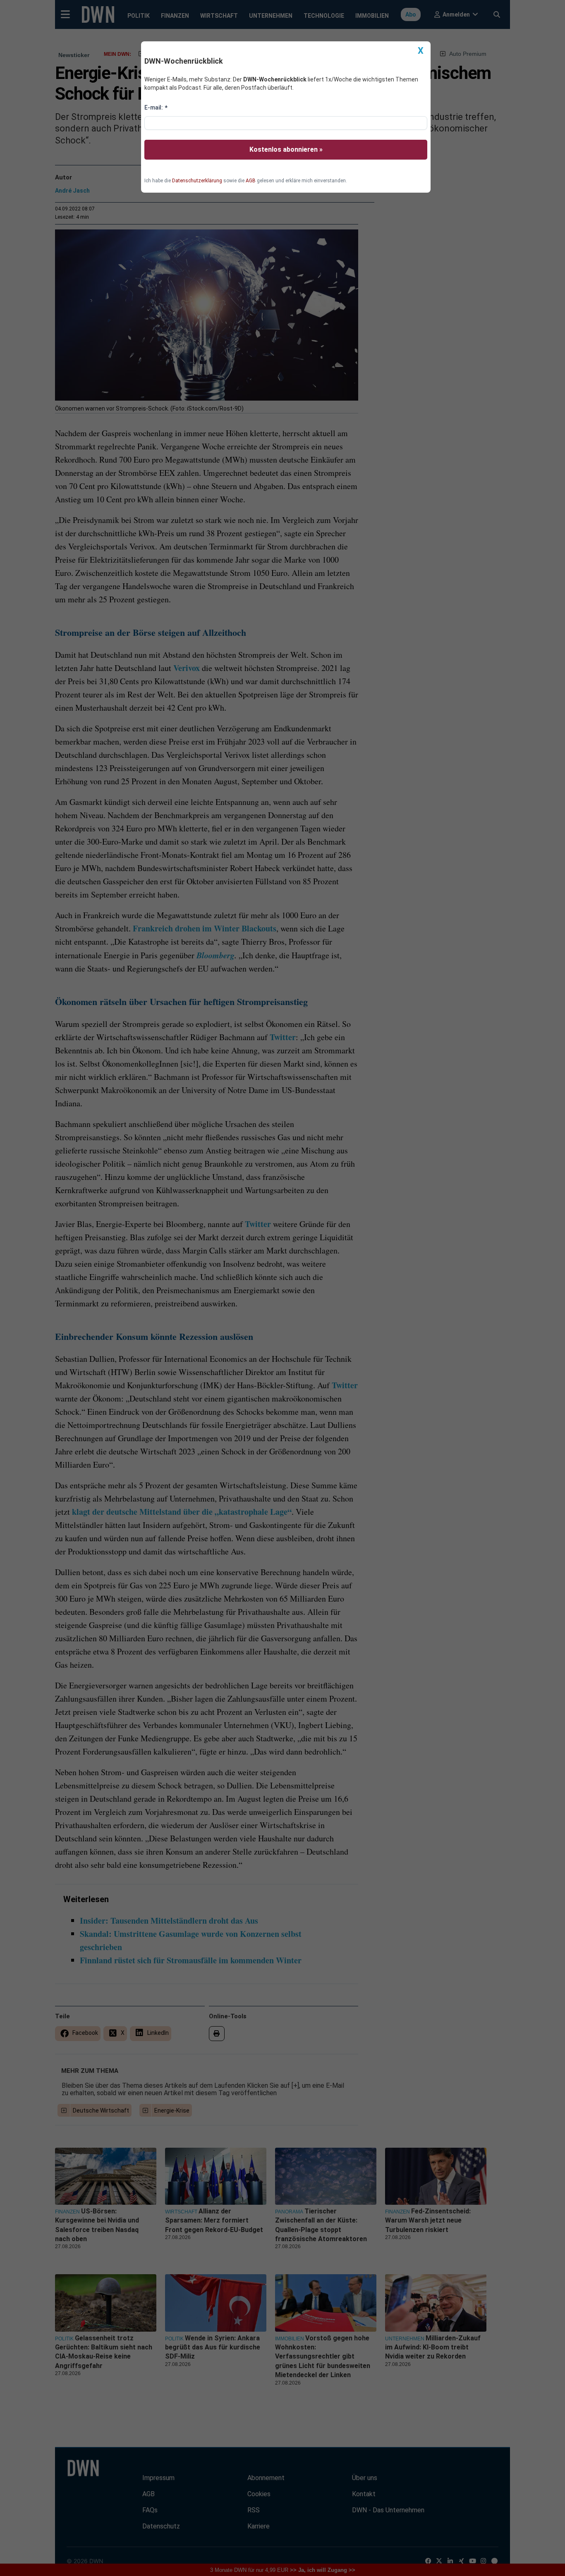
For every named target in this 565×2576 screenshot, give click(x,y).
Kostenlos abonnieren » (286, 149)
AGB (251, 181)
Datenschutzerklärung (197, 181)
